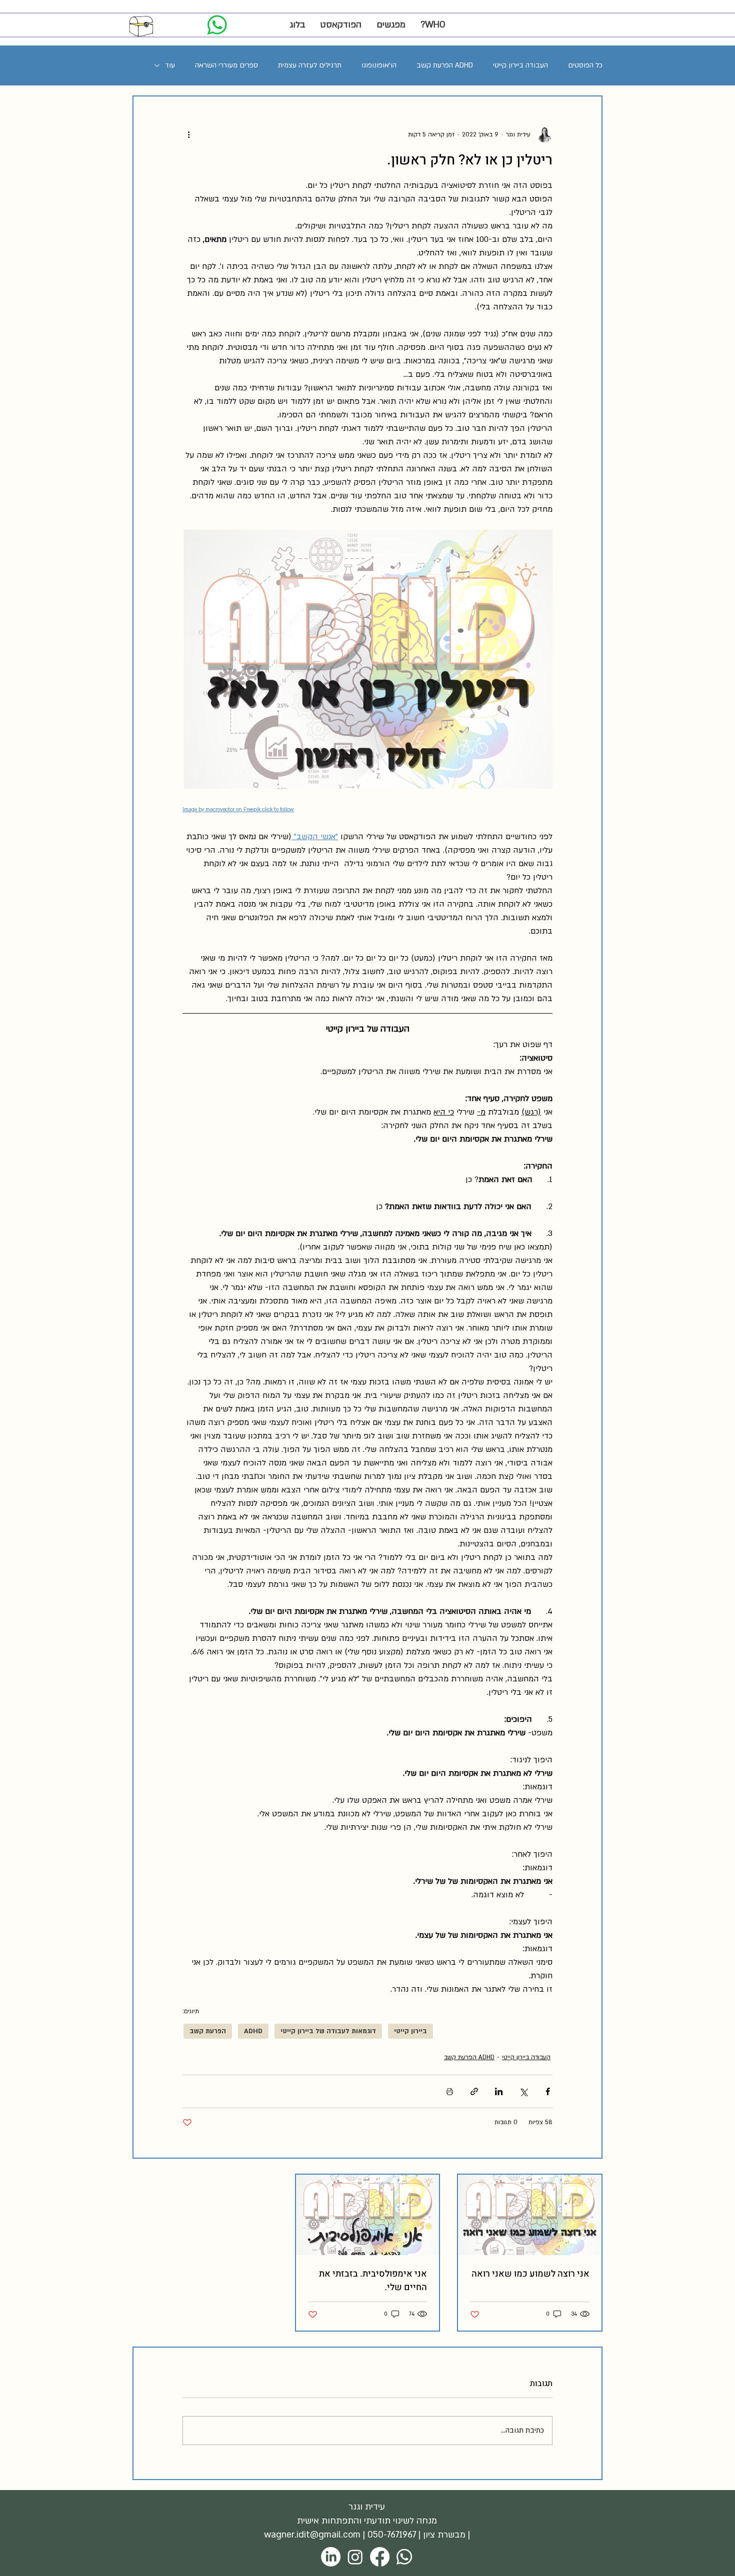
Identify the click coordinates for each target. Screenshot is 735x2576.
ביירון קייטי (410, 2031)
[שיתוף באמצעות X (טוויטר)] (523, 2091)
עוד (170, 65)
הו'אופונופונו (379, 65)
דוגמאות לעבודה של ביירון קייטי (328, 2031)
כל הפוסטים (585, 65)
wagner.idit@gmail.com (312, 2535)
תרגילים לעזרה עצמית (310, 65)
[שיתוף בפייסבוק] (548, 2091)
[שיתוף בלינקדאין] (499, 2091)
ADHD (253, 2031)
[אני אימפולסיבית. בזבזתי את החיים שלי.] (368, 2215)
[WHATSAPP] (217, 25)
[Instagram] (355, 2557)
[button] (391, 25)
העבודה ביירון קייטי (520, 65)
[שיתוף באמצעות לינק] (474, 2091)
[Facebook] (380, 2557)
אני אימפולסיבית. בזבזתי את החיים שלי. (373, 2281)
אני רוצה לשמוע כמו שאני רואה (530, 2274)
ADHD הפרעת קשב (445, 65)
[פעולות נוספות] (188, 134)
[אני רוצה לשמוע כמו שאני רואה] (530, 2215)
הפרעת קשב (208, 2031)
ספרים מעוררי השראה (226, 65)
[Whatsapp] (404, 2557)
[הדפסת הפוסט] (450, 2091)
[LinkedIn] (331, 2557)
